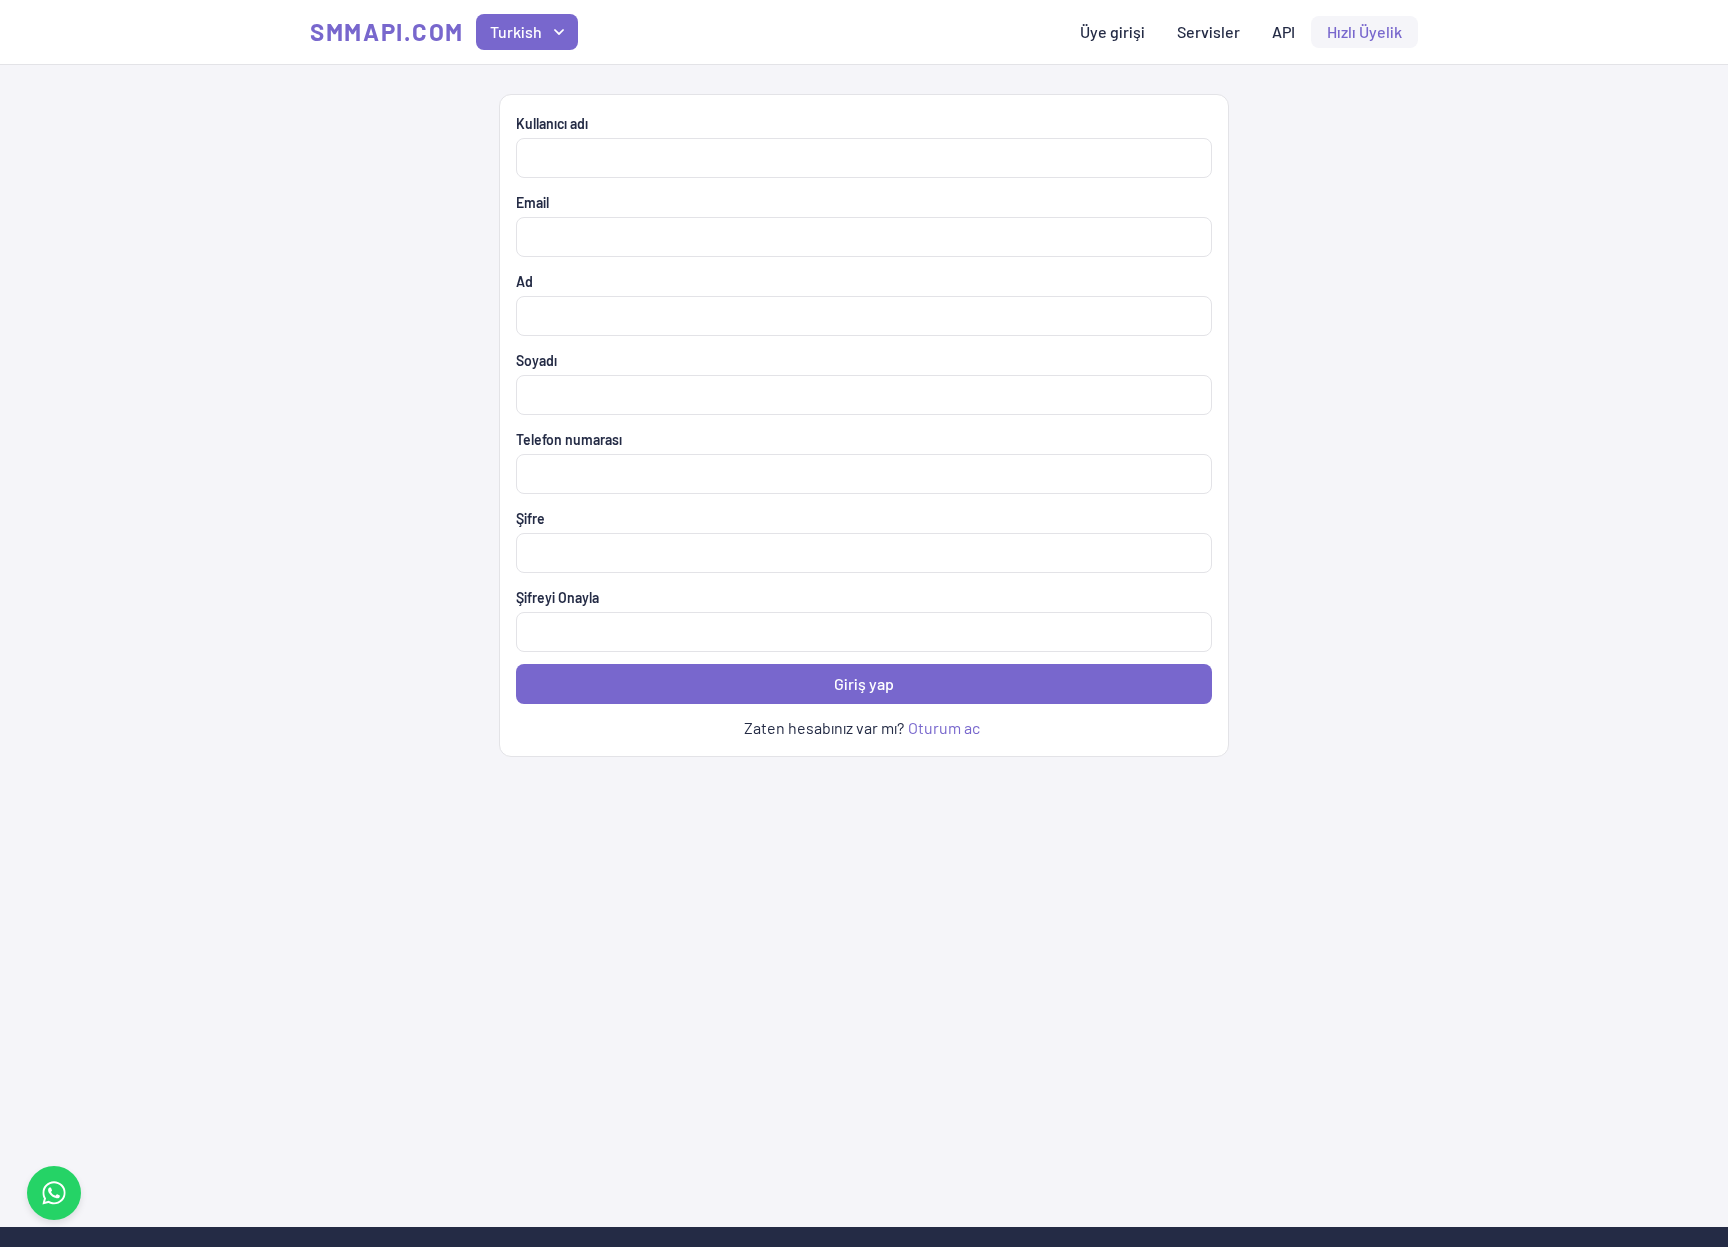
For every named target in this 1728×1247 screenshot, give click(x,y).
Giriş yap (864, 683)
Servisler (1208, 31)
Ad (524, 281)
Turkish (516, 31)
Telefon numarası (569, 439)
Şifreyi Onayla (557, 597)
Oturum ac (944, 727)
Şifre (530, 518)
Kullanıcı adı (552, 123)
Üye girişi (1112, 31)
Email (532, 202)
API (1283, 31)
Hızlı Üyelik (1364, 31)
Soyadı (536, 360)
